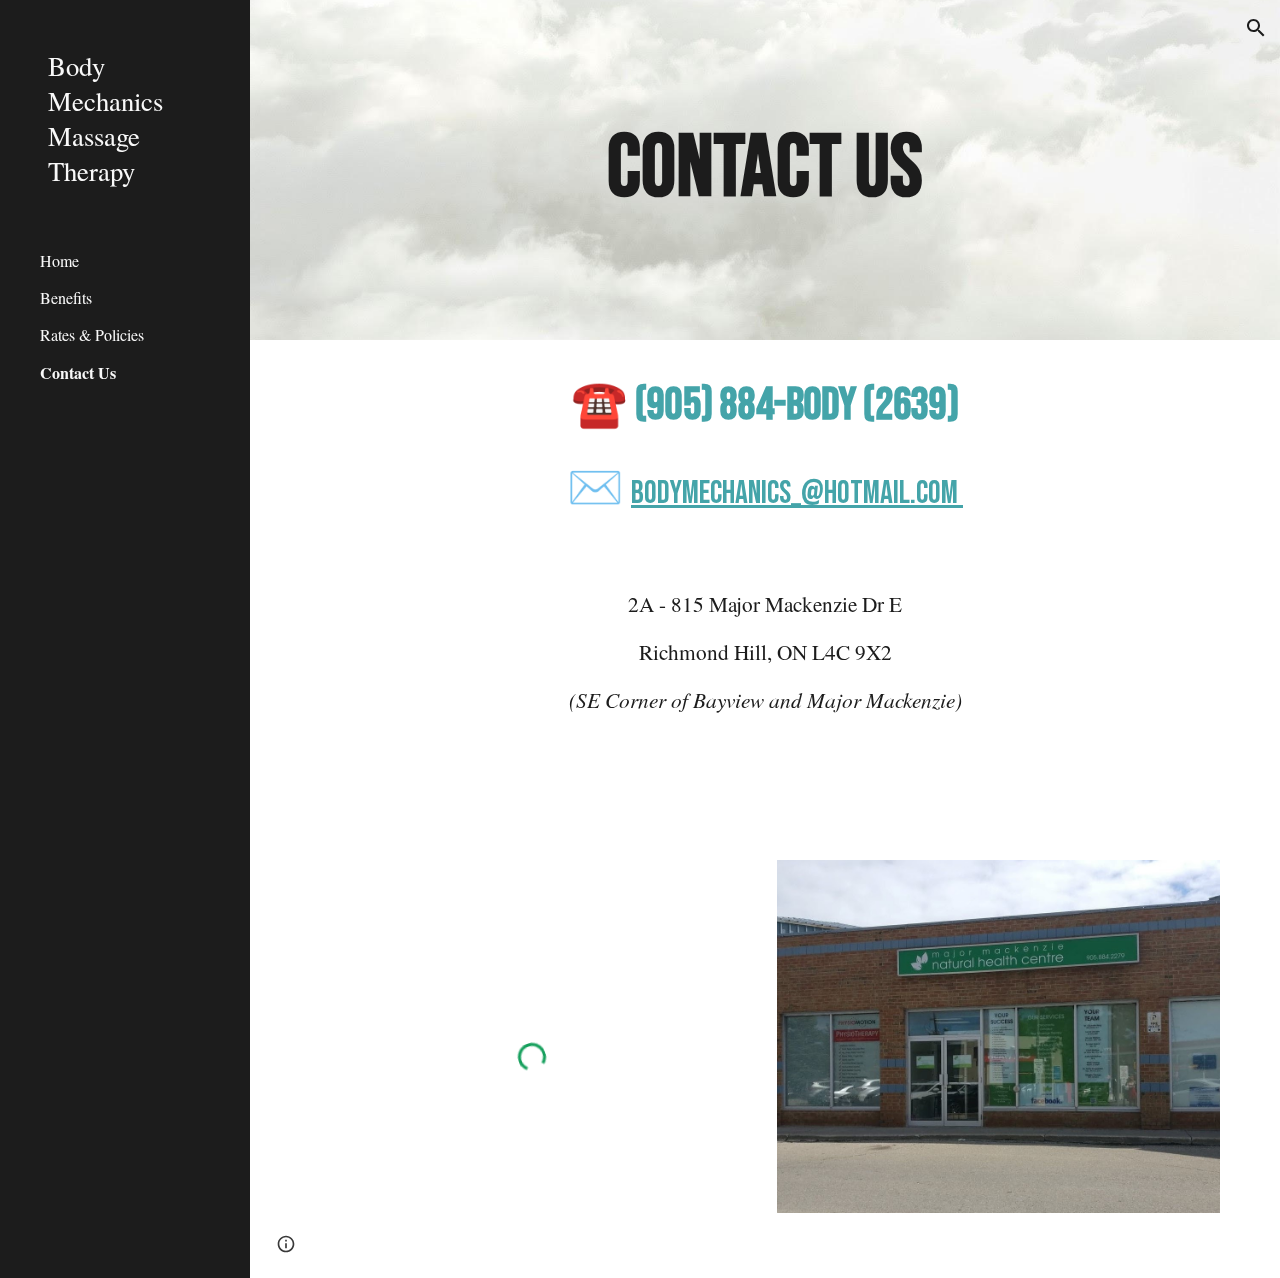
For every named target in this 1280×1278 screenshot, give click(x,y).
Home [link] (59, 260)
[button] (1256, 28)
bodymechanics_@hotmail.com (794, 493)
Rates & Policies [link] (92, 334)
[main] (764, 170)
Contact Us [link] (78, 372)
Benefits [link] (66, 297)
